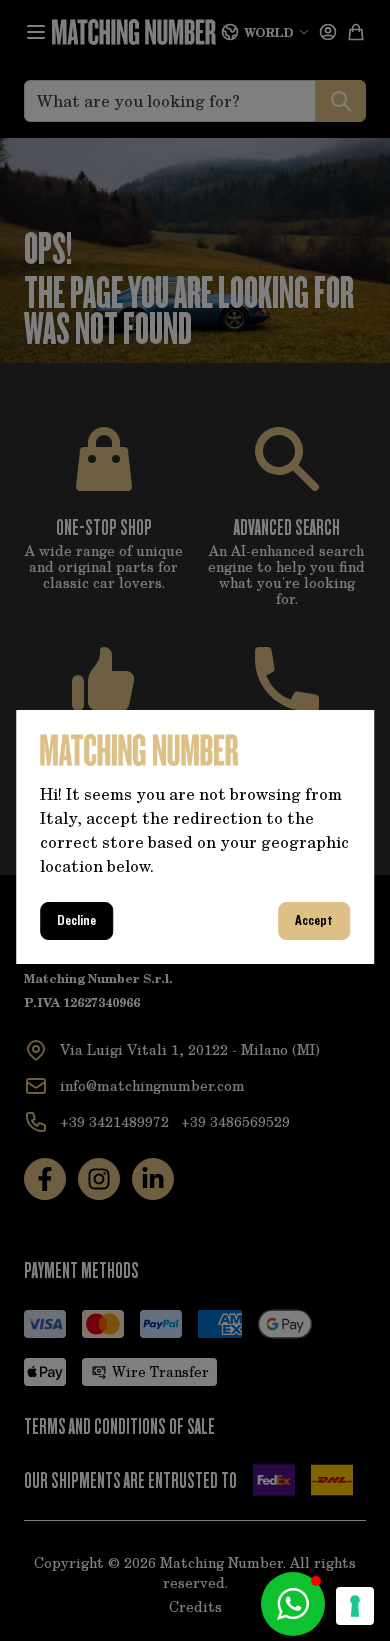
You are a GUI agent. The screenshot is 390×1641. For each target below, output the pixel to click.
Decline (76, 921)
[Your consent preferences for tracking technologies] (355, 1606)
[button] (293, 1604)
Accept (314, 921)
